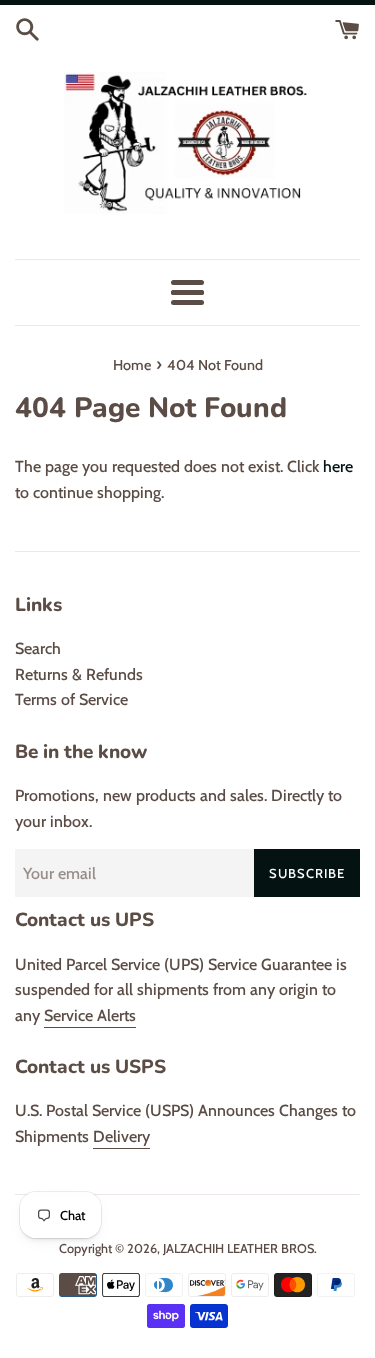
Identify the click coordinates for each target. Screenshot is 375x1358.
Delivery (121, 1136)
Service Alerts (90, 1015)
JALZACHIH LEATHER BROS (238, 1248)
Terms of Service (71, 699)
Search (38, 648)
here (338, 466)
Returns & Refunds (79, 674)
